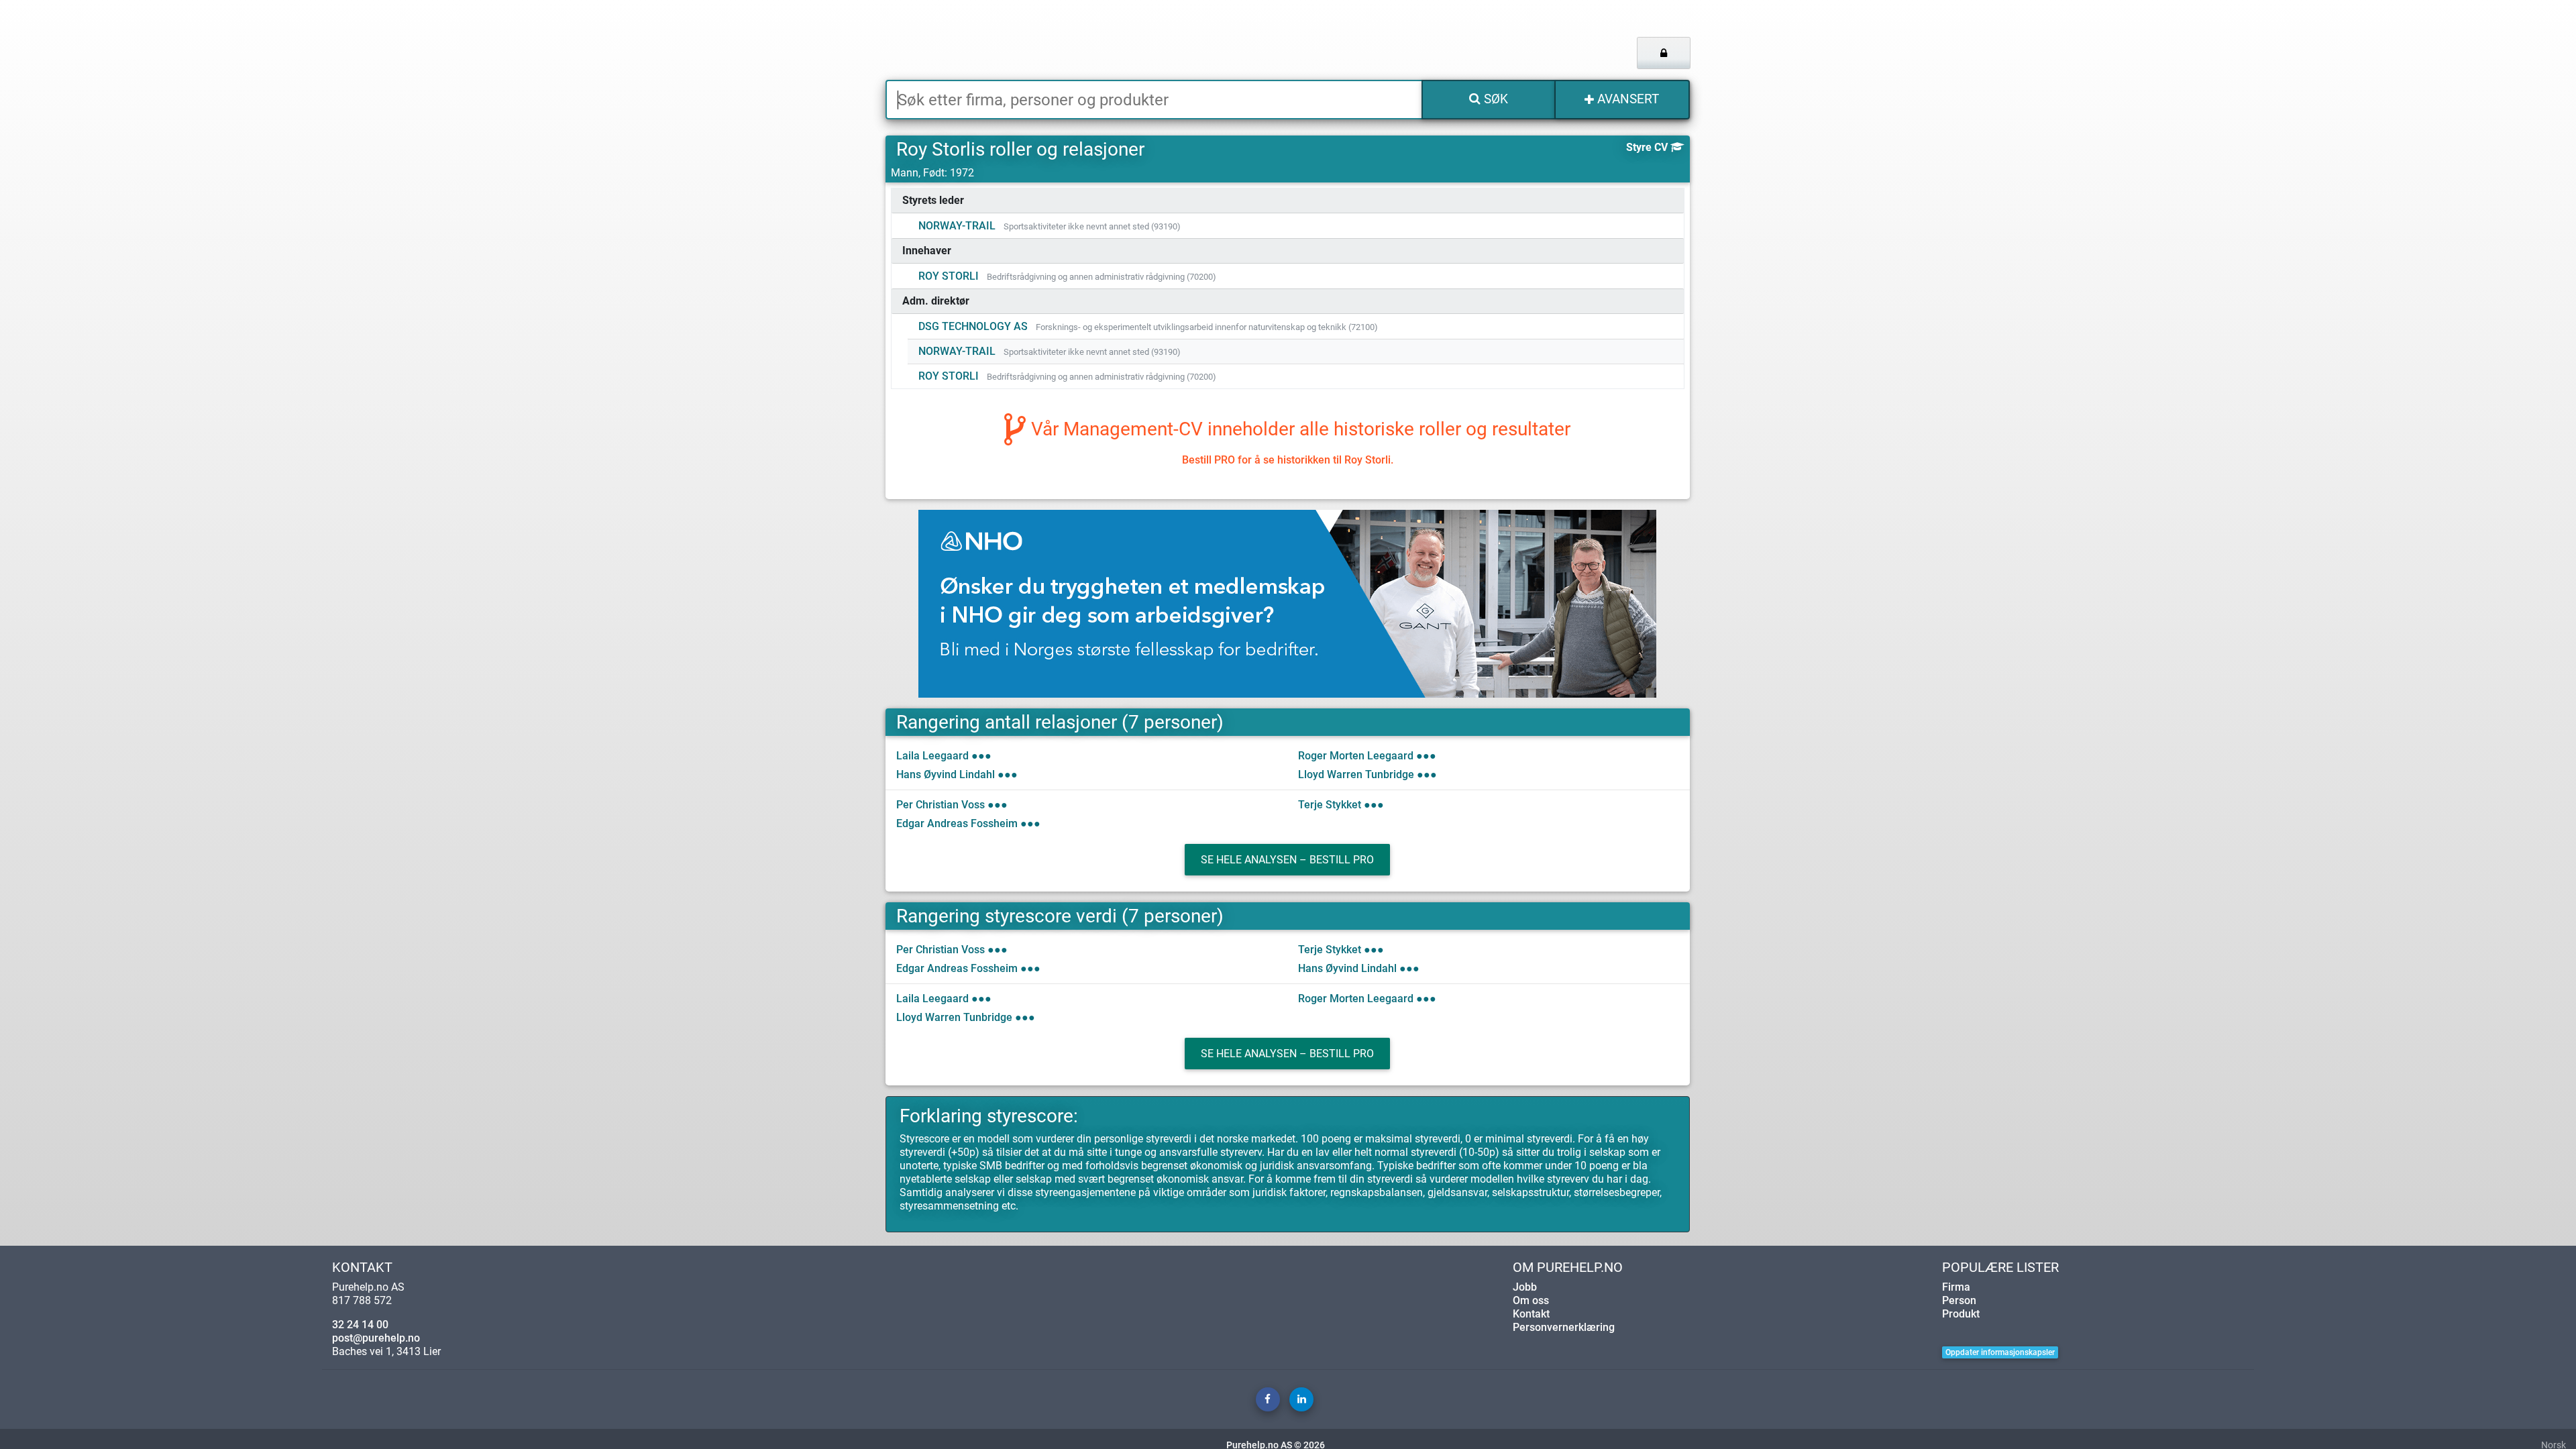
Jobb (1525, 1287)
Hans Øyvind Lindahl (946, 774)
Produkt (1961, 1314)
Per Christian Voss (941, 805)
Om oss (1531, 1300)
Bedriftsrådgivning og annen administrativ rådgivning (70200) (1102, 277)
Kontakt (1531, 1314)
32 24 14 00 (360, 1325)
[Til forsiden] (1053, 40)
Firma (1956, 1287)
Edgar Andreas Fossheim (957, 823)
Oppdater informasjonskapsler (2000, 1352)
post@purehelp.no (376, 1338)
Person (1959, 1300)
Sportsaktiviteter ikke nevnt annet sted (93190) (1092, 226)
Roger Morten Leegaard (1356, 756)
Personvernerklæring (1564, 1327)
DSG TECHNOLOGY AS (973, 326)
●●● (981, 756)
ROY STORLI (949, 276)
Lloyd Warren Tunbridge (1356, 774)
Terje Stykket (1330, 805)
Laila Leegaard (932, 756)
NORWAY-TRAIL (957, 226)
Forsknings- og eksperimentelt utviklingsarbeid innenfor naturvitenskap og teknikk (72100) (1207, 327)
